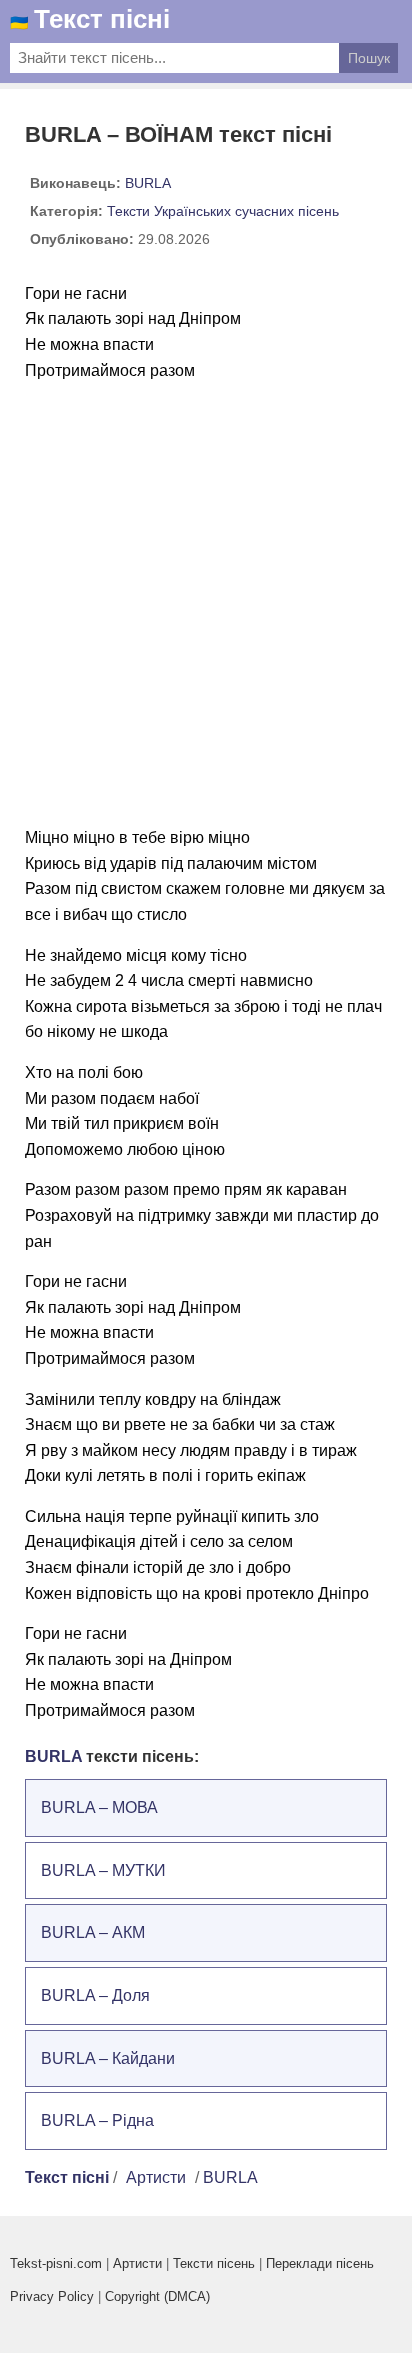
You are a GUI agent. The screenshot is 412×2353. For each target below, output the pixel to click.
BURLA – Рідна (97, 2120)
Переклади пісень (320, 2263)
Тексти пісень (214, 2263)
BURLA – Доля (95, 1995)
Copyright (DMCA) (157, 2296)
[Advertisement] (206, 604)
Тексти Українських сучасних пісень (223, 211)
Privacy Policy (52, 2296)
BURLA (148, 183)
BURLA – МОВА (99, 1807)
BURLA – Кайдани (108, 2058)
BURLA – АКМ (93, 1932)
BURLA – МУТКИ (103, 1870)
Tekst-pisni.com (56, 2263)
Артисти (156, 2177)
